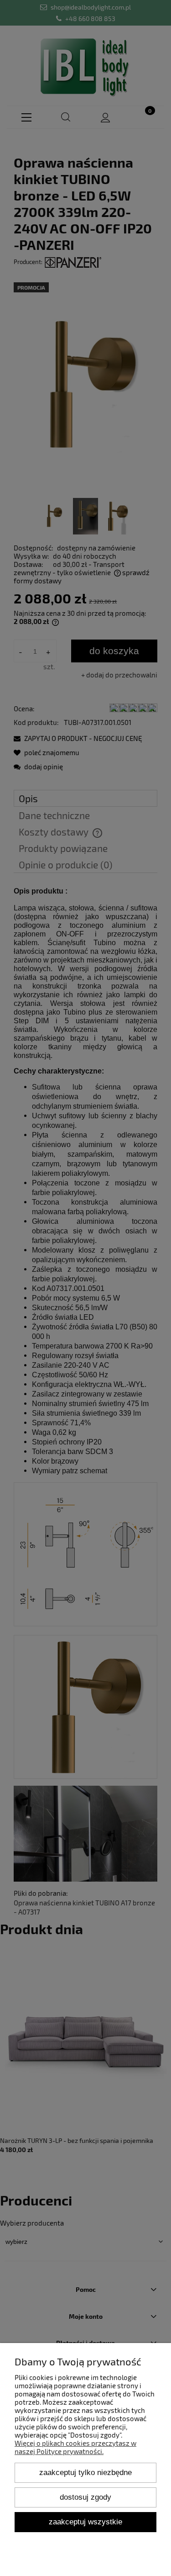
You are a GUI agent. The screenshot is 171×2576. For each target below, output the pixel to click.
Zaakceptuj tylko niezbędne (85, 2472)
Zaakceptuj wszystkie (85, 2522)
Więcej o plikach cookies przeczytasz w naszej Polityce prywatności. (75, 2447)
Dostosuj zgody (85, 2497)
